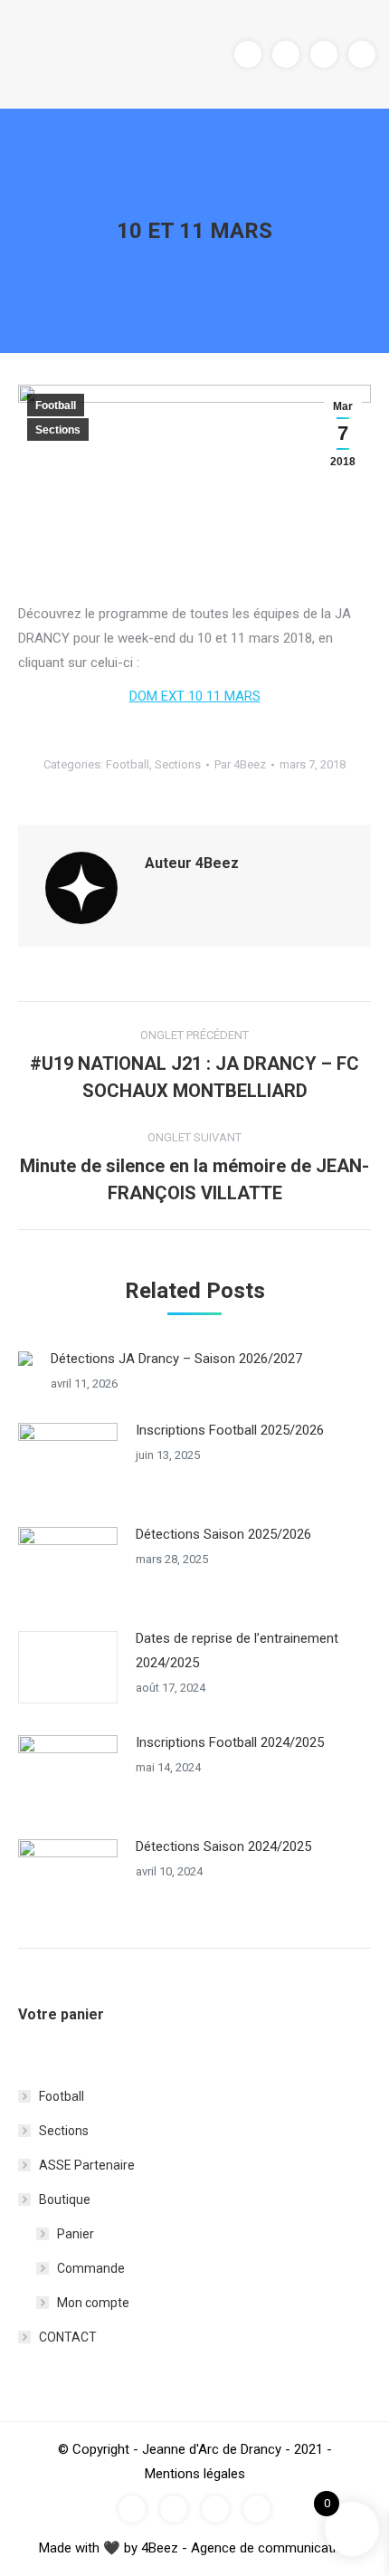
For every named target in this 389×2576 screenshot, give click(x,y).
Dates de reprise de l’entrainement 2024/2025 (237, 1651)
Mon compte (93, 2303)
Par (240, 764)
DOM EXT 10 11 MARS (195, 696)
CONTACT (68, 2337)
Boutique (65, 2199)
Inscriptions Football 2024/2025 (230, 1742)
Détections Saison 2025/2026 (223, 1534)
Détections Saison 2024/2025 (223, 1846)
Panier (76, 2234)
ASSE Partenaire (87, 2165)
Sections (58, 430)
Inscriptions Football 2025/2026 (230, 1430)
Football (56, 405)
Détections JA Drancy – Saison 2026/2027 (176, 1359)
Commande (91, 2268)
